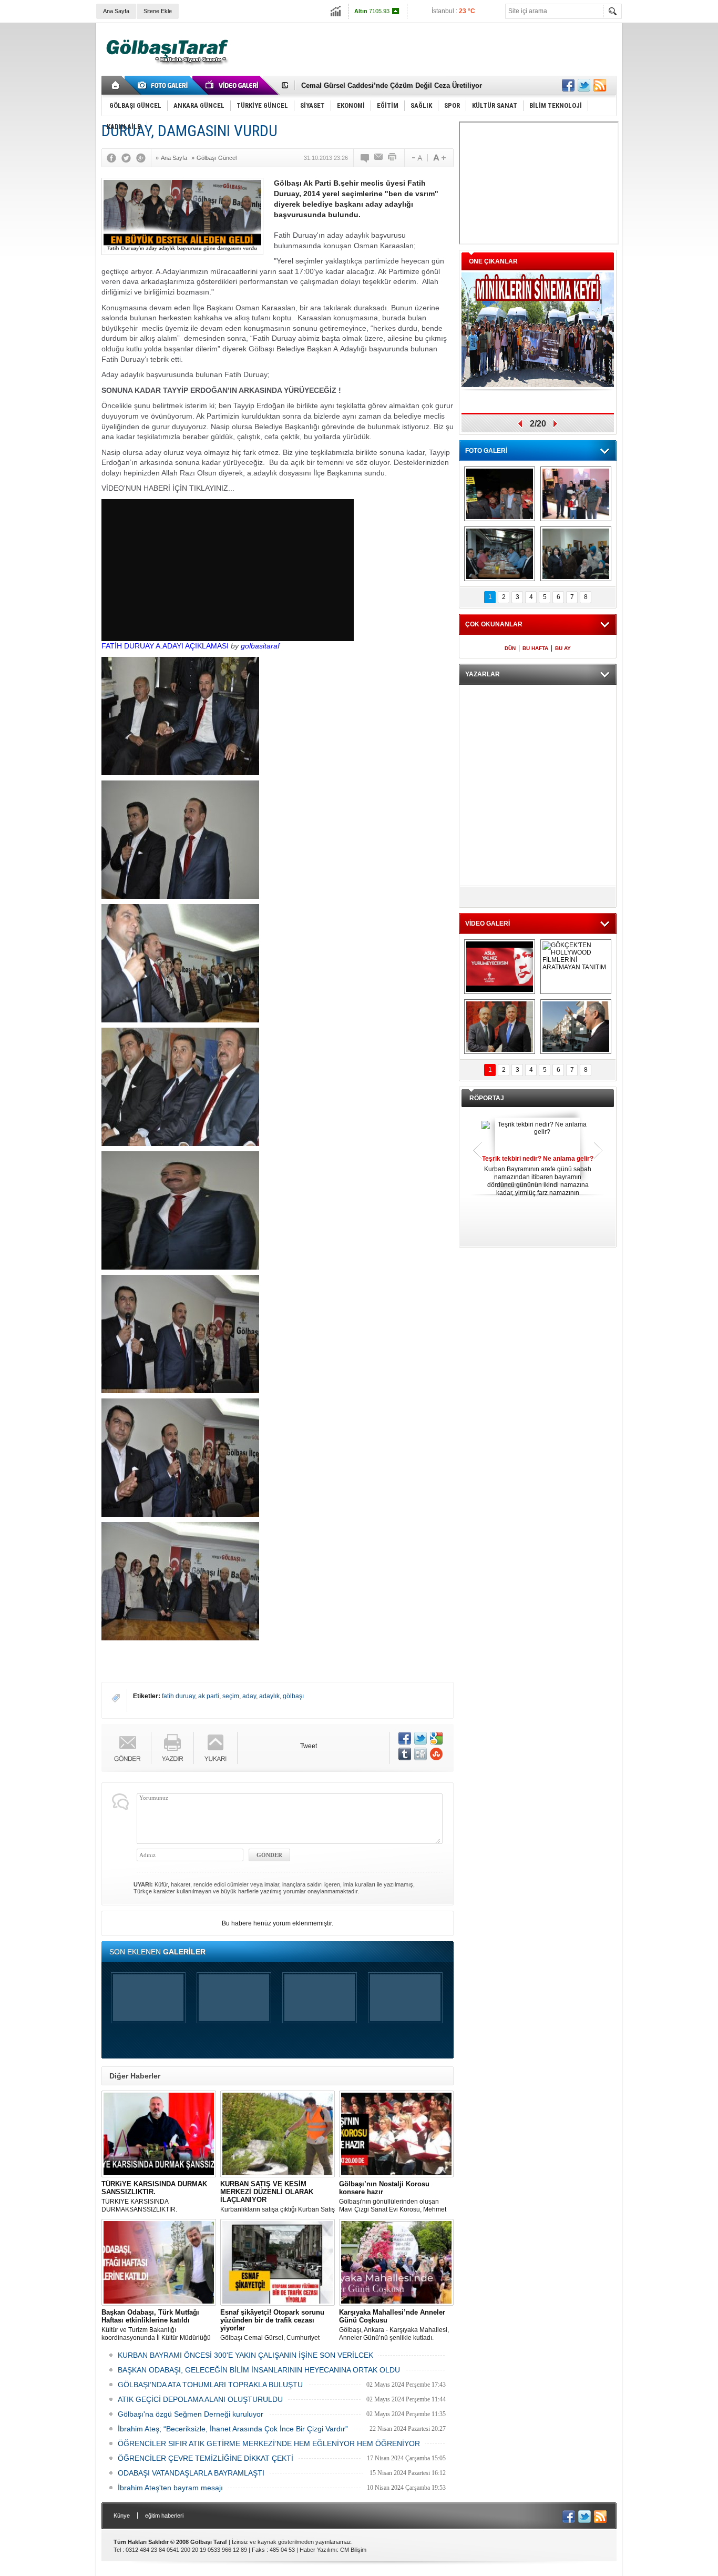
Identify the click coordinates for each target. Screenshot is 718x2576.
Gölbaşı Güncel (217, 158)
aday (249, 1696)
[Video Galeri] (233, 85)
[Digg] (420, 1754)
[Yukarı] (216, 1748)
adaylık (269, 1696)
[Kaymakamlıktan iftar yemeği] (576, 494)
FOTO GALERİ (486, 451)
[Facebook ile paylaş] (568, 85)
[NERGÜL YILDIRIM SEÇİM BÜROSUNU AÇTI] (576, 554)
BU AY (563, 648)
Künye (122, 2516)
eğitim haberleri (164, 2516)
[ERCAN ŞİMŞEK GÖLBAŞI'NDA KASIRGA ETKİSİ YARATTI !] (576, 1027)
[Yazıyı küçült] (416, 158)
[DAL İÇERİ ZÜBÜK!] (500, 1027)
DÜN (510, 648)
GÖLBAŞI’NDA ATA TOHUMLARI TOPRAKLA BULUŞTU (210, 2385)
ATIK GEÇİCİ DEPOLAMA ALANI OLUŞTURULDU (200, 2399)
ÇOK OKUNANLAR (494, 624)
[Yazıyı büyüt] (439, 158)
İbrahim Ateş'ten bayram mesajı (170, 2488)
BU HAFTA (535, 648)
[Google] (143, 158)
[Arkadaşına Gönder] (379, 158)
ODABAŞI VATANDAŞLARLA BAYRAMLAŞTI (191, 2473)
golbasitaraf (260, 646)
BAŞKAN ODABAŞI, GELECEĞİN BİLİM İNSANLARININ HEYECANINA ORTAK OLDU (259, 2370)
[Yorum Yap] (365, 158)
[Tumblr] (405, 1754)
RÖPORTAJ (487, 1098)
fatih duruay (178, 1696)
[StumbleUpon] (436, 1754)
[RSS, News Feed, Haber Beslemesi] (600, 85)
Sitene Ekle (158, 11)
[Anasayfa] (116, 85)
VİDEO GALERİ (488, 924)
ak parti (209, 1696)
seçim (231, 1696)
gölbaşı (293, 1696)
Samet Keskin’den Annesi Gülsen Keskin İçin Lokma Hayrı (396, 85)
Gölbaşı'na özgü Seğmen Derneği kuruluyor (191, 2414)
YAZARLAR (483, 674)
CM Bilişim (353, 2550)
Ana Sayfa (116, 11)
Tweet (309, 1746)
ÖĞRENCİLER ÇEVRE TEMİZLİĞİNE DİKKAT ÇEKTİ (206, 2458)
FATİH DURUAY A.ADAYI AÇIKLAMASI (165, 646)
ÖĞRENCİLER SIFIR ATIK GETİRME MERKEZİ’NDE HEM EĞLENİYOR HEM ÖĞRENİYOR (269, 2443)
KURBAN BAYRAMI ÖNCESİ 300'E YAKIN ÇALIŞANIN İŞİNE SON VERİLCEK (245, 2355)
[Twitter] (129, 158)
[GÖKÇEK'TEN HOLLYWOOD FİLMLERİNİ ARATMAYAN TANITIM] (576, 967)
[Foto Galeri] (165, 85)
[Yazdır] (393, 158)
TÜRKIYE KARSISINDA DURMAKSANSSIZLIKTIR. (154, 2197)
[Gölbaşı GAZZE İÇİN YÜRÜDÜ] (500, 494)
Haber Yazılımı (318, 2550)
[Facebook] (114, 158)
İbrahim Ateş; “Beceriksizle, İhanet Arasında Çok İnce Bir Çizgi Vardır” (233, 2429)
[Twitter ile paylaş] (584, 85)
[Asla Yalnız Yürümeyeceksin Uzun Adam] (500, 967)
